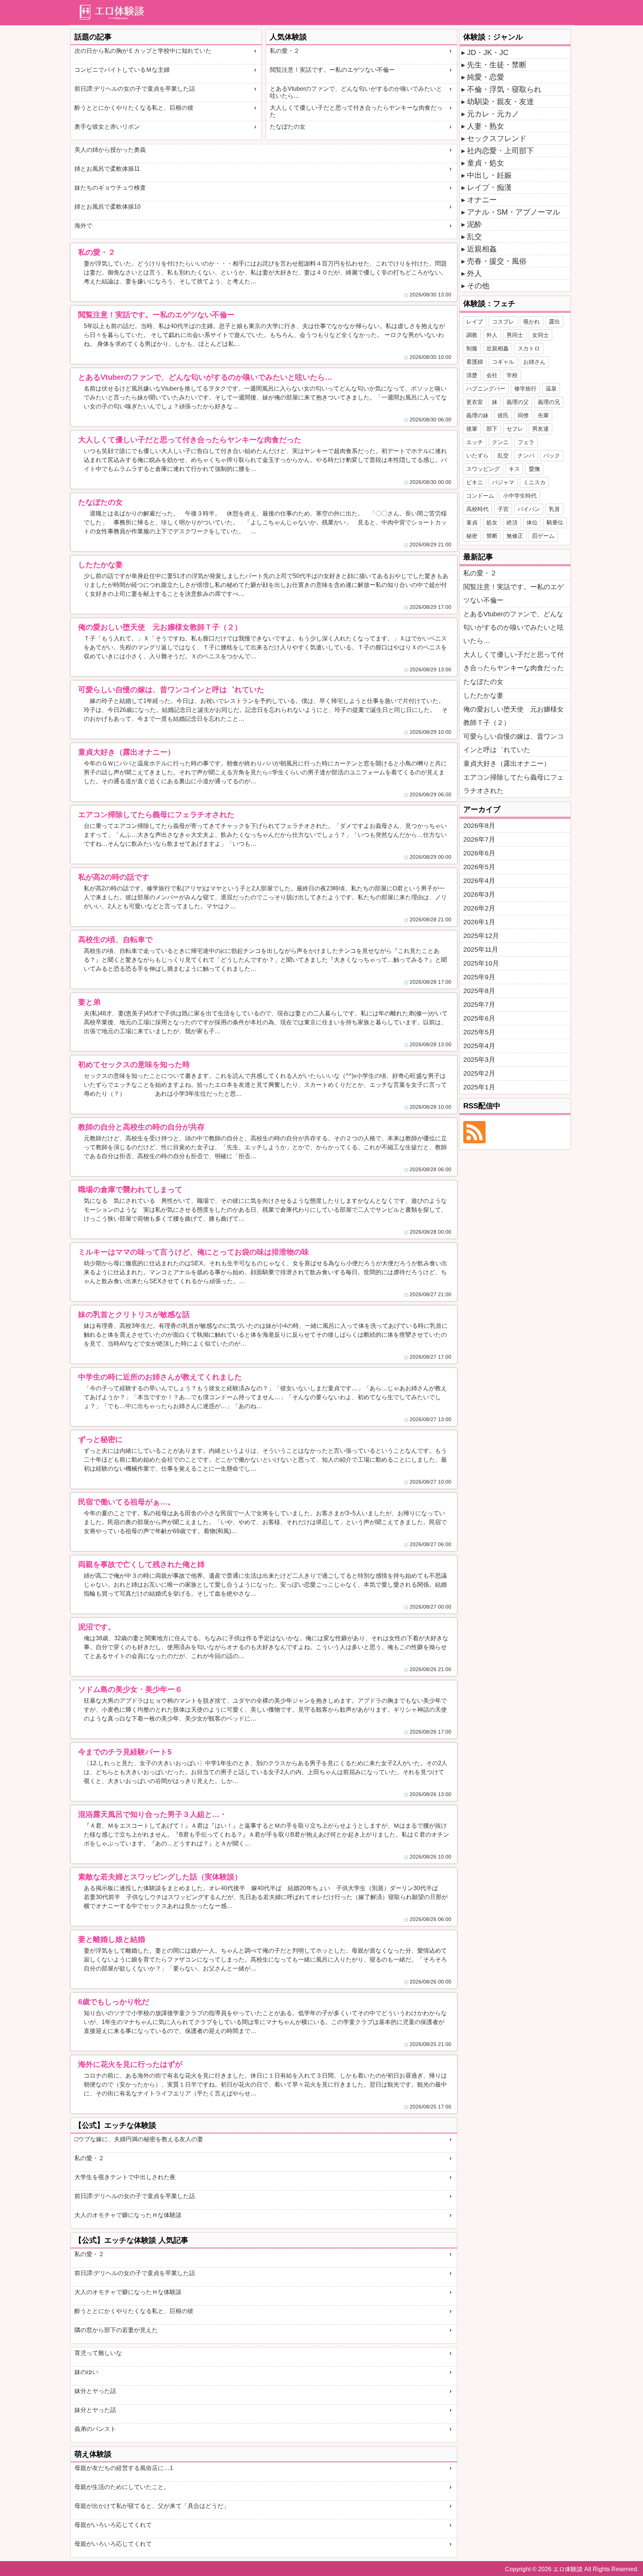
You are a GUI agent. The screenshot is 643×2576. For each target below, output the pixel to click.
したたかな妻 (483, 696)
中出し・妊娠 (489, 175)
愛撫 (534, 469)
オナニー (482, 200)
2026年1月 (479, 922)
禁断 (492, 536)
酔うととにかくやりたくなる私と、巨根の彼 (134, 108)
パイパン (529, 509)
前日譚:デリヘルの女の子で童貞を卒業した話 (135, 89)
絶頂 (512, 522)
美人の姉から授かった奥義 (110, 150)
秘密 (472, 536)
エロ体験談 (568, 2569)
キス (514, 469)
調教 (472, 335)
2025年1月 (479, 1087)
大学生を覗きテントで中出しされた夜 (125, 2177)
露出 (554, 322)
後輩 (472, 429)
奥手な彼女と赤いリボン (107, 127)
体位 (532, 522)
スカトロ (529, 348)
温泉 (551, 388)
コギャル (503, 362)
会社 (492, 375)
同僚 (523, 415)
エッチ (475, 442)
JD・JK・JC (488, 52)
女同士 (540, 335)
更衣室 (475, 402)
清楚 (472, 375)
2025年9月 (479, 977)
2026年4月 (479, 881)
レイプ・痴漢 (489, 187)
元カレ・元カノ (493, 114)
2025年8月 (479, 991)
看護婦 (475, 362)
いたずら (477, 455)
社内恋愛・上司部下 (500, 151)
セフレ (515, 429)
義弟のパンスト (95, 2429)
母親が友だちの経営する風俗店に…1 (124, 2468)
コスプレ (503, 322)
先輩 (543, 415)
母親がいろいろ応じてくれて (113, 2525)
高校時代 (477, 509)
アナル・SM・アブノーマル (514, 212)
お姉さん (534, 362)
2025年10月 (481, 963)
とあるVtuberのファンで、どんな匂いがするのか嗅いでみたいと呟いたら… (356, 92)
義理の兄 (549, 402)
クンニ (500, 442)
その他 (478, 286)
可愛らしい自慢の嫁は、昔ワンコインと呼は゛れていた (514, 743)
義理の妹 (477, 415)
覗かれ (532, 322)
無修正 (515, 536)
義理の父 (518, 402)
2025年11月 (481, 950)
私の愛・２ (285, 51)
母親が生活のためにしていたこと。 (122, 2487)
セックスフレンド (497, 138)
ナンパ (526, 455)
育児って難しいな (98, 2353)
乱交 (474, 237)
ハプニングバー (486, 388)
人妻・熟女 (486, 126)
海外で (83, 226)
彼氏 (503, 415)
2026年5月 (479, 867)
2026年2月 (479, 908)
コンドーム (480, 496)
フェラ (526, 442)
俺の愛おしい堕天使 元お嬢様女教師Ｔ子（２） (514, 716)
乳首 (554, 509)
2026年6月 (479, 853)
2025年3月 (479, 1060)
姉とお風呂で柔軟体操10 (108, 207)
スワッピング (483, 469)
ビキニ (475, 482)
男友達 (540, 429)
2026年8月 (479, 826)
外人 (474, 273)
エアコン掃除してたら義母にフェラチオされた (514, 784)
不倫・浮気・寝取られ (504, 89)
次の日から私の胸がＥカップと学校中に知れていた (143, 51)
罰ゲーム (543, 536)
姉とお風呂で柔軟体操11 (107, 169)
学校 (512, 375)
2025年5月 (479, 1032)
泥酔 (474, 224)
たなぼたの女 (288, 127)
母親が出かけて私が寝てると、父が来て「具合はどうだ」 (152, 2506)
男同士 (515, 335)
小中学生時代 (520, 496)
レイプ (475, 322)
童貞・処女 (486, 163)
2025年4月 (479, 1046)
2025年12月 (481, 936)
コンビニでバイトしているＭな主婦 (122, 70)
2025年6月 (479, 1018)
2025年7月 (479, 1005)
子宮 (503, 509)
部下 (492, 429)
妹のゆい (86, 2372)
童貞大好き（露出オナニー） (507, 764)
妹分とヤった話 (95, 2391)
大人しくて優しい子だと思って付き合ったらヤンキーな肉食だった (356, 111)
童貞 (472, 522)
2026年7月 (479, 839)
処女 (492, 522)
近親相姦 (482, 249)
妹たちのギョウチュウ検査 (110, 188)
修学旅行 (525, 388)
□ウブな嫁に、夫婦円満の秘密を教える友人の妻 (139, 2139)
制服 (472, 348)
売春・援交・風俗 (497, 261)
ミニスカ (534, 482)
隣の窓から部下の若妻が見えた (116, 2330)
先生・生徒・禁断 (497, 65)
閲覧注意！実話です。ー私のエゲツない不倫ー (332, 70)
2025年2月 (479, 1073)
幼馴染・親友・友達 (500, 102)
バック (552, 455)
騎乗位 (555, 522)
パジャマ (503, 482)
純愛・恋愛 (486, 77)
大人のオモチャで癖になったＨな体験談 (128, 2215)
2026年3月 (479, 894)
